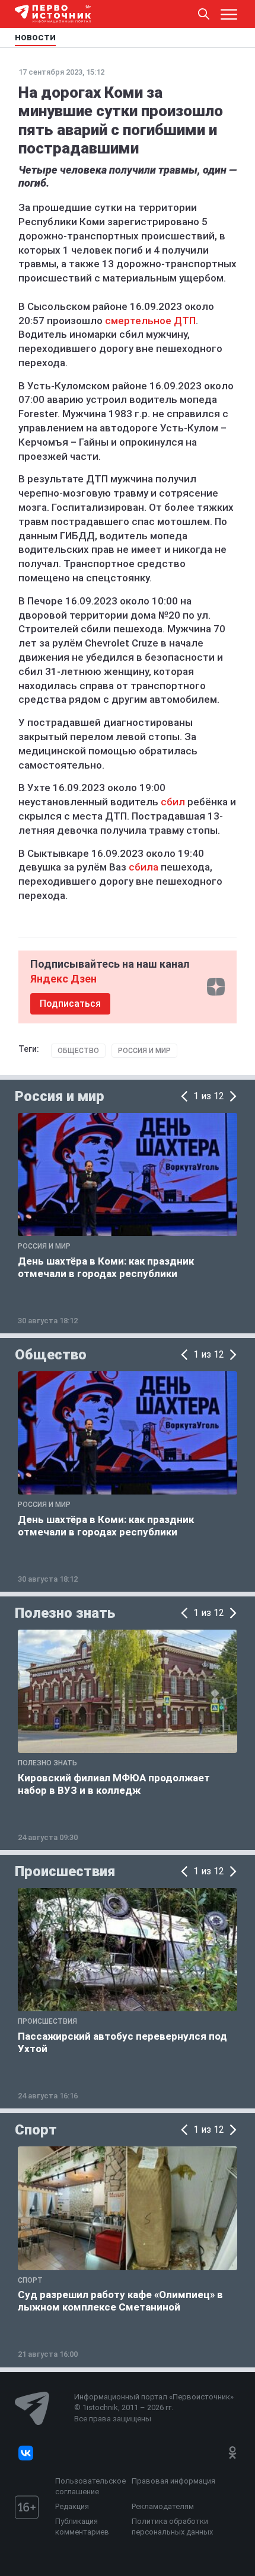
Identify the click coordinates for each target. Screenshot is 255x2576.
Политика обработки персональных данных (172, 2527)
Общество (78, 1051)
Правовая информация (173, 2481)
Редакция (72, 2506)
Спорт (36, 2130)
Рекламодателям (163, 2506)
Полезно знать (65, 1613)
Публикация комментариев (82, 2527)
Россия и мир (144, 1051)
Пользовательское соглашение (90, 2486)
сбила (144, 867)
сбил (173, 802)
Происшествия (65, 1871)
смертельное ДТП (150, 321)
